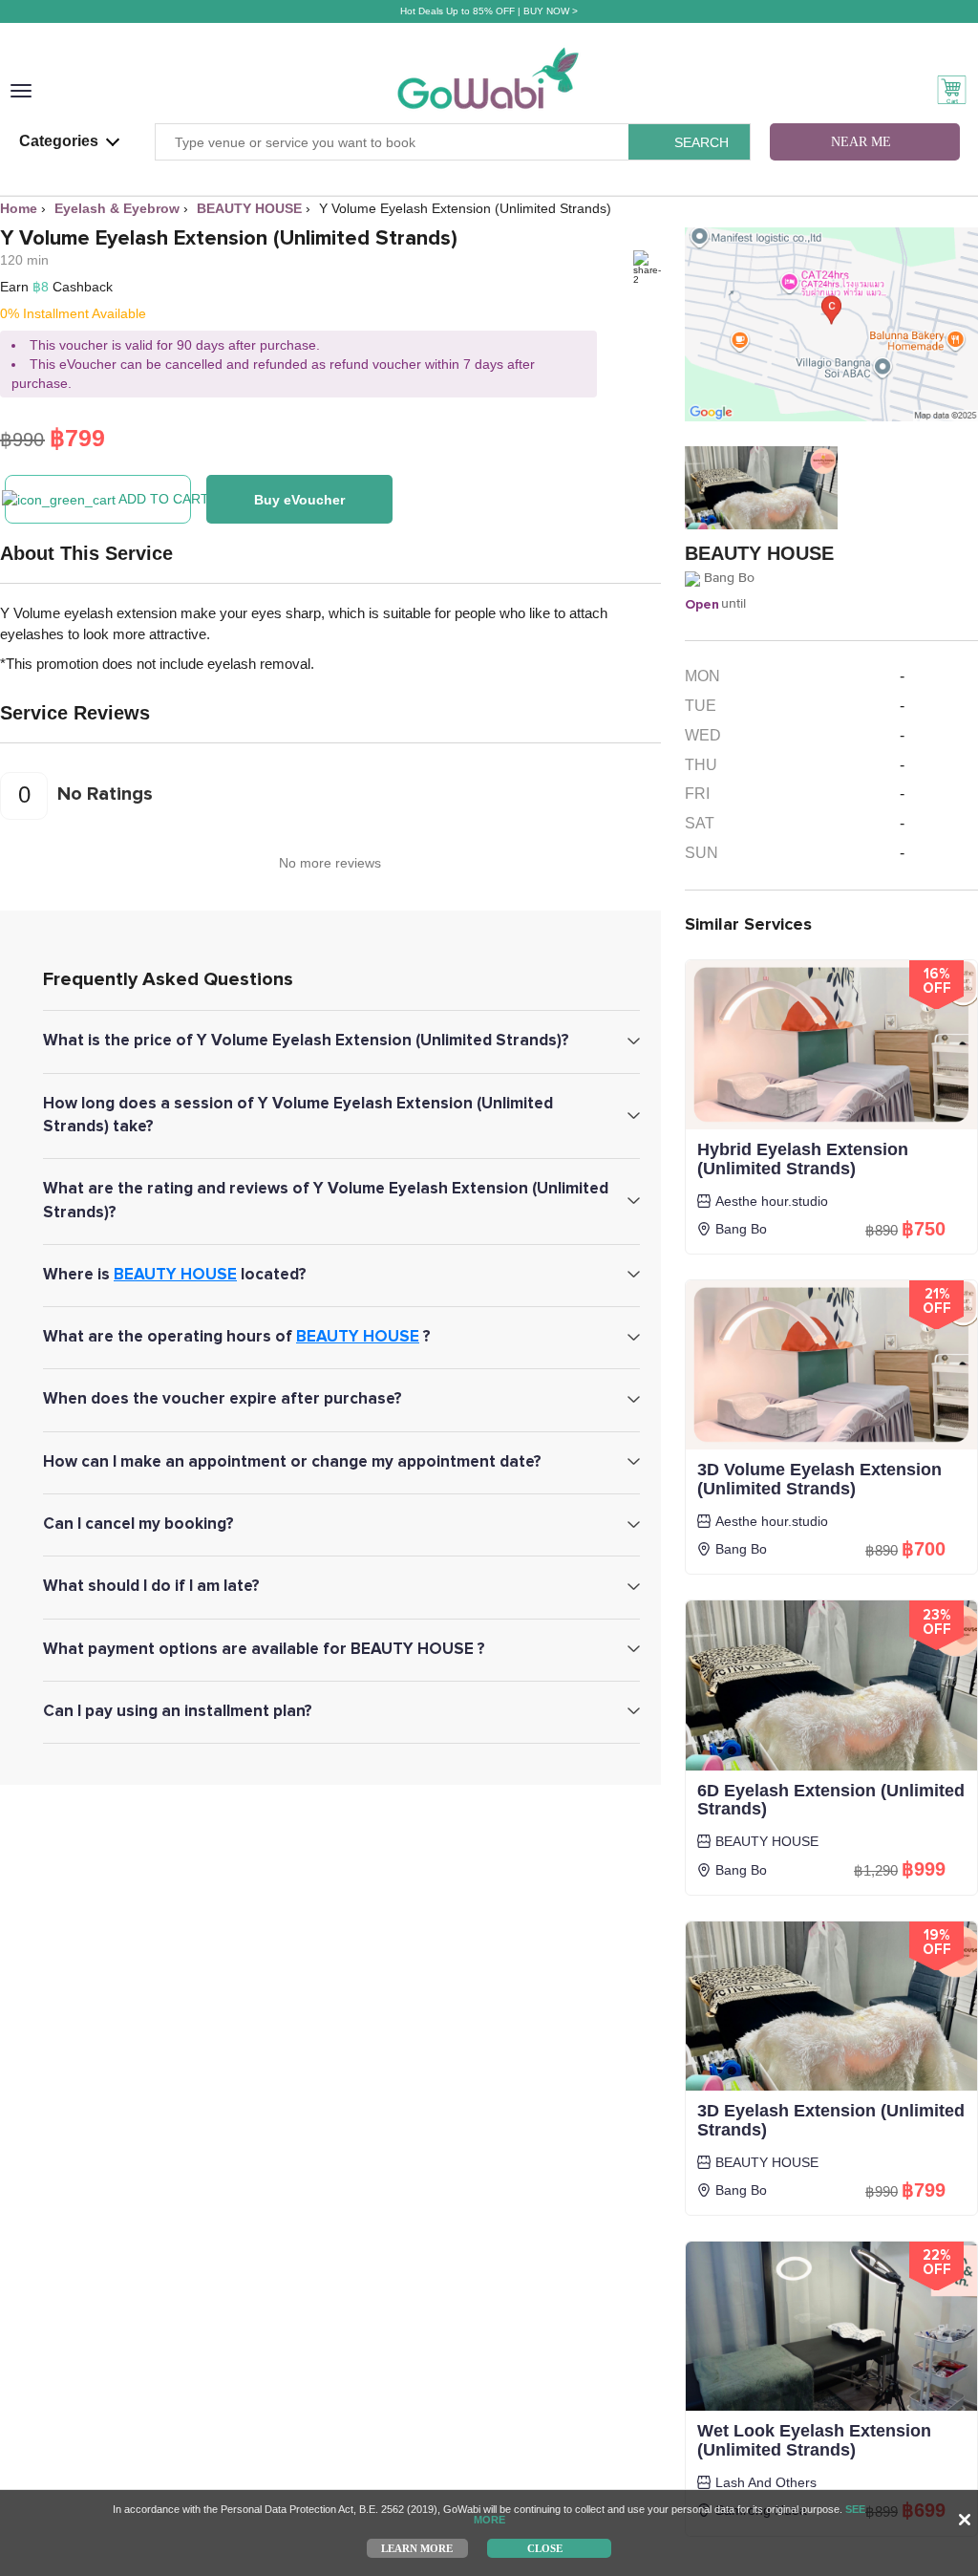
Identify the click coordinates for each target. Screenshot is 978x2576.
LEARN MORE (417, 2547)
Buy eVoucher (299, 500)
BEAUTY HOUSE (175, 1274)
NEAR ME (861, 142)
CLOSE (545, 2547)
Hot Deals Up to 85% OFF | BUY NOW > (489, 11)
